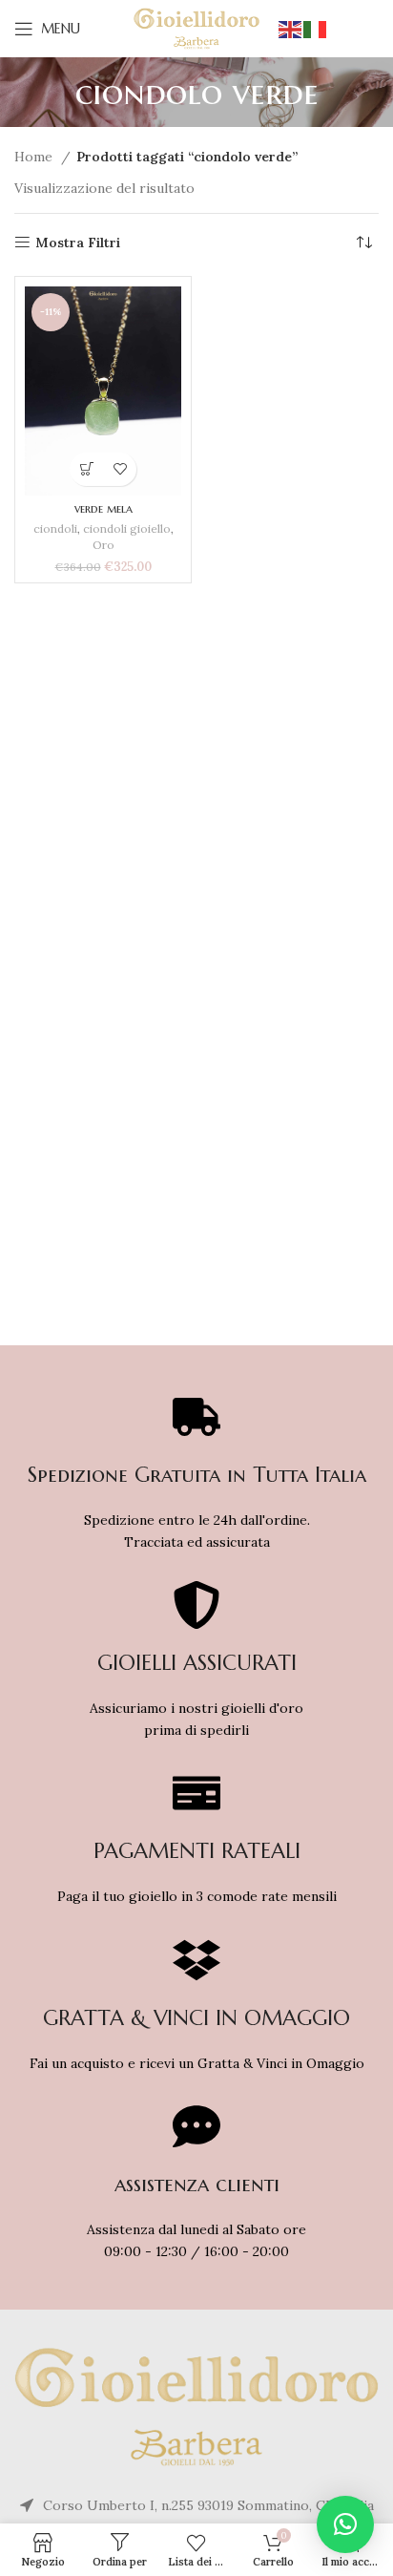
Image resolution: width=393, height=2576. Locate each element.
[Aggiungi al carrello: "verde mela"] (86, 469)
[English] (291, 29)
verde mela (103, 509)
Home (35, 157)
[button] (345, 2524)
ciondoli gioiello (127, 528)
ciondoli (55, 528)
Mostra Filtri (78, 243)
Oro (103, 545)
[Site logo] (197, 28)
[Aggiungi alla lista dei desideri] (120, 469)
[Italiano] (316, 29)
